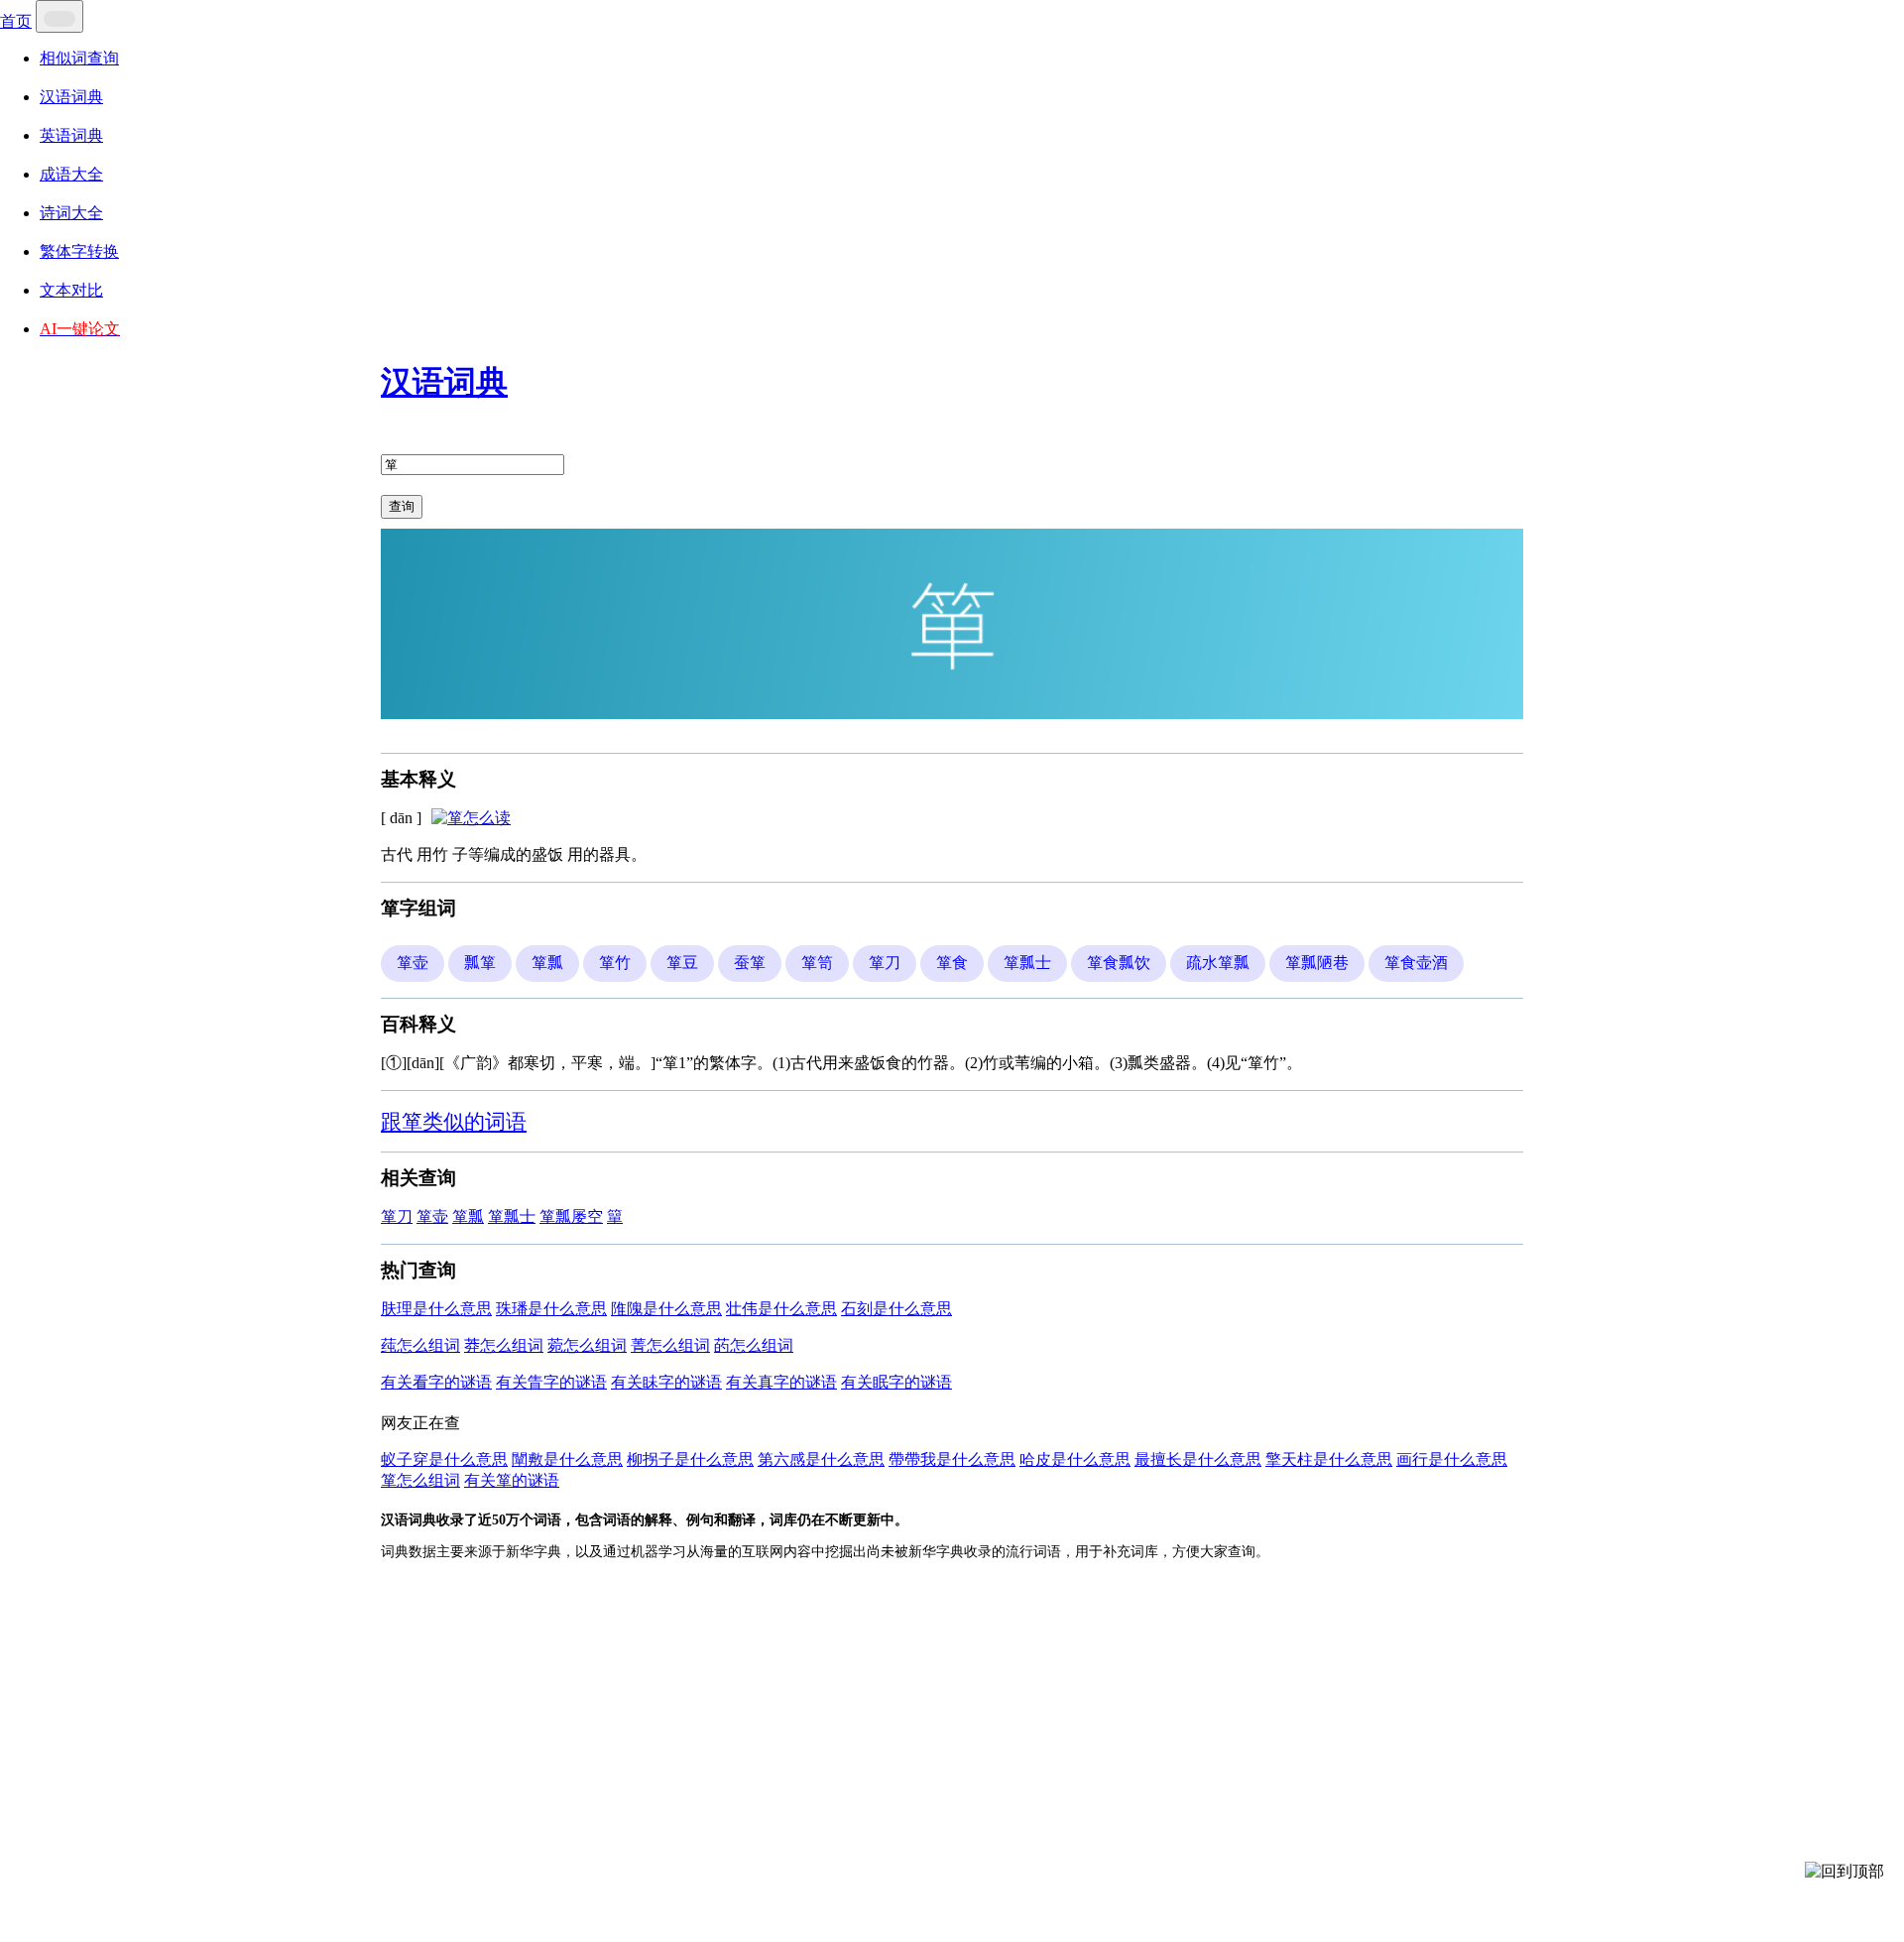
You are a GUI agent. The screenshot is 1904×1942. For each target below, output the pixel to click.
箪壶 (432, 1216)
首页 (16, 21)
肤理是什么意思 (436, 1309)
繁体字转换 (79, 251)
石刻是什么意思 (896, 1309)
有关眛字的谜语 (666, 1382)
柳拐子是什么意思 (690, 1459)
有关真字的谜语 (781, 1382)
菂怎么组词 (754, 1345)
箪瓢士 (512, 1216)
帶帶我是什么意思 (952, 1459)
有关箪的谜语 (512, 1480)
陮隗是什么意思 (666, 1309)
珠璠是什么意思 (551, 1309)
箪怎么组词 (420, 1480)
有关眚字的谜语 (551, 1382)
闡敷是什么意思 (567, 1459)
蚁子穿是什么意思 (444, 1459)
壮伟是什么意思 (781, 1309)
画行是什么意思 (1452, 1459)
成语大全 (71, 174)
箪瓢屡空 (571, 1216)
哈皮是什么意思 (1075, 1459)
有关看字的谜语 (436, 1382)
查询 (402, 506)
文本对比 (71, 290)
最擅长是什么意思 (1198, 1459)
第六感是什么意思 (821, 1459)
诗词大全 (71, 213)
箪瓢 (468, 1216)
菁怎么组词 (670, 1345)
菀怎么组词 (587, 1345)
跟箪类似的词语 (454, 1121)
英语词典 (71, 135)
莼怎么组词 (420, 1345)
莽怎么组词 (504, 1345)
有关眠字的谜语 (896, 1382)
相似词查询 (79, 58)
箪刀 (397, 1216)
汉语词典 (71, 97)
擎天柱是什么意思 (1329, 1459)
